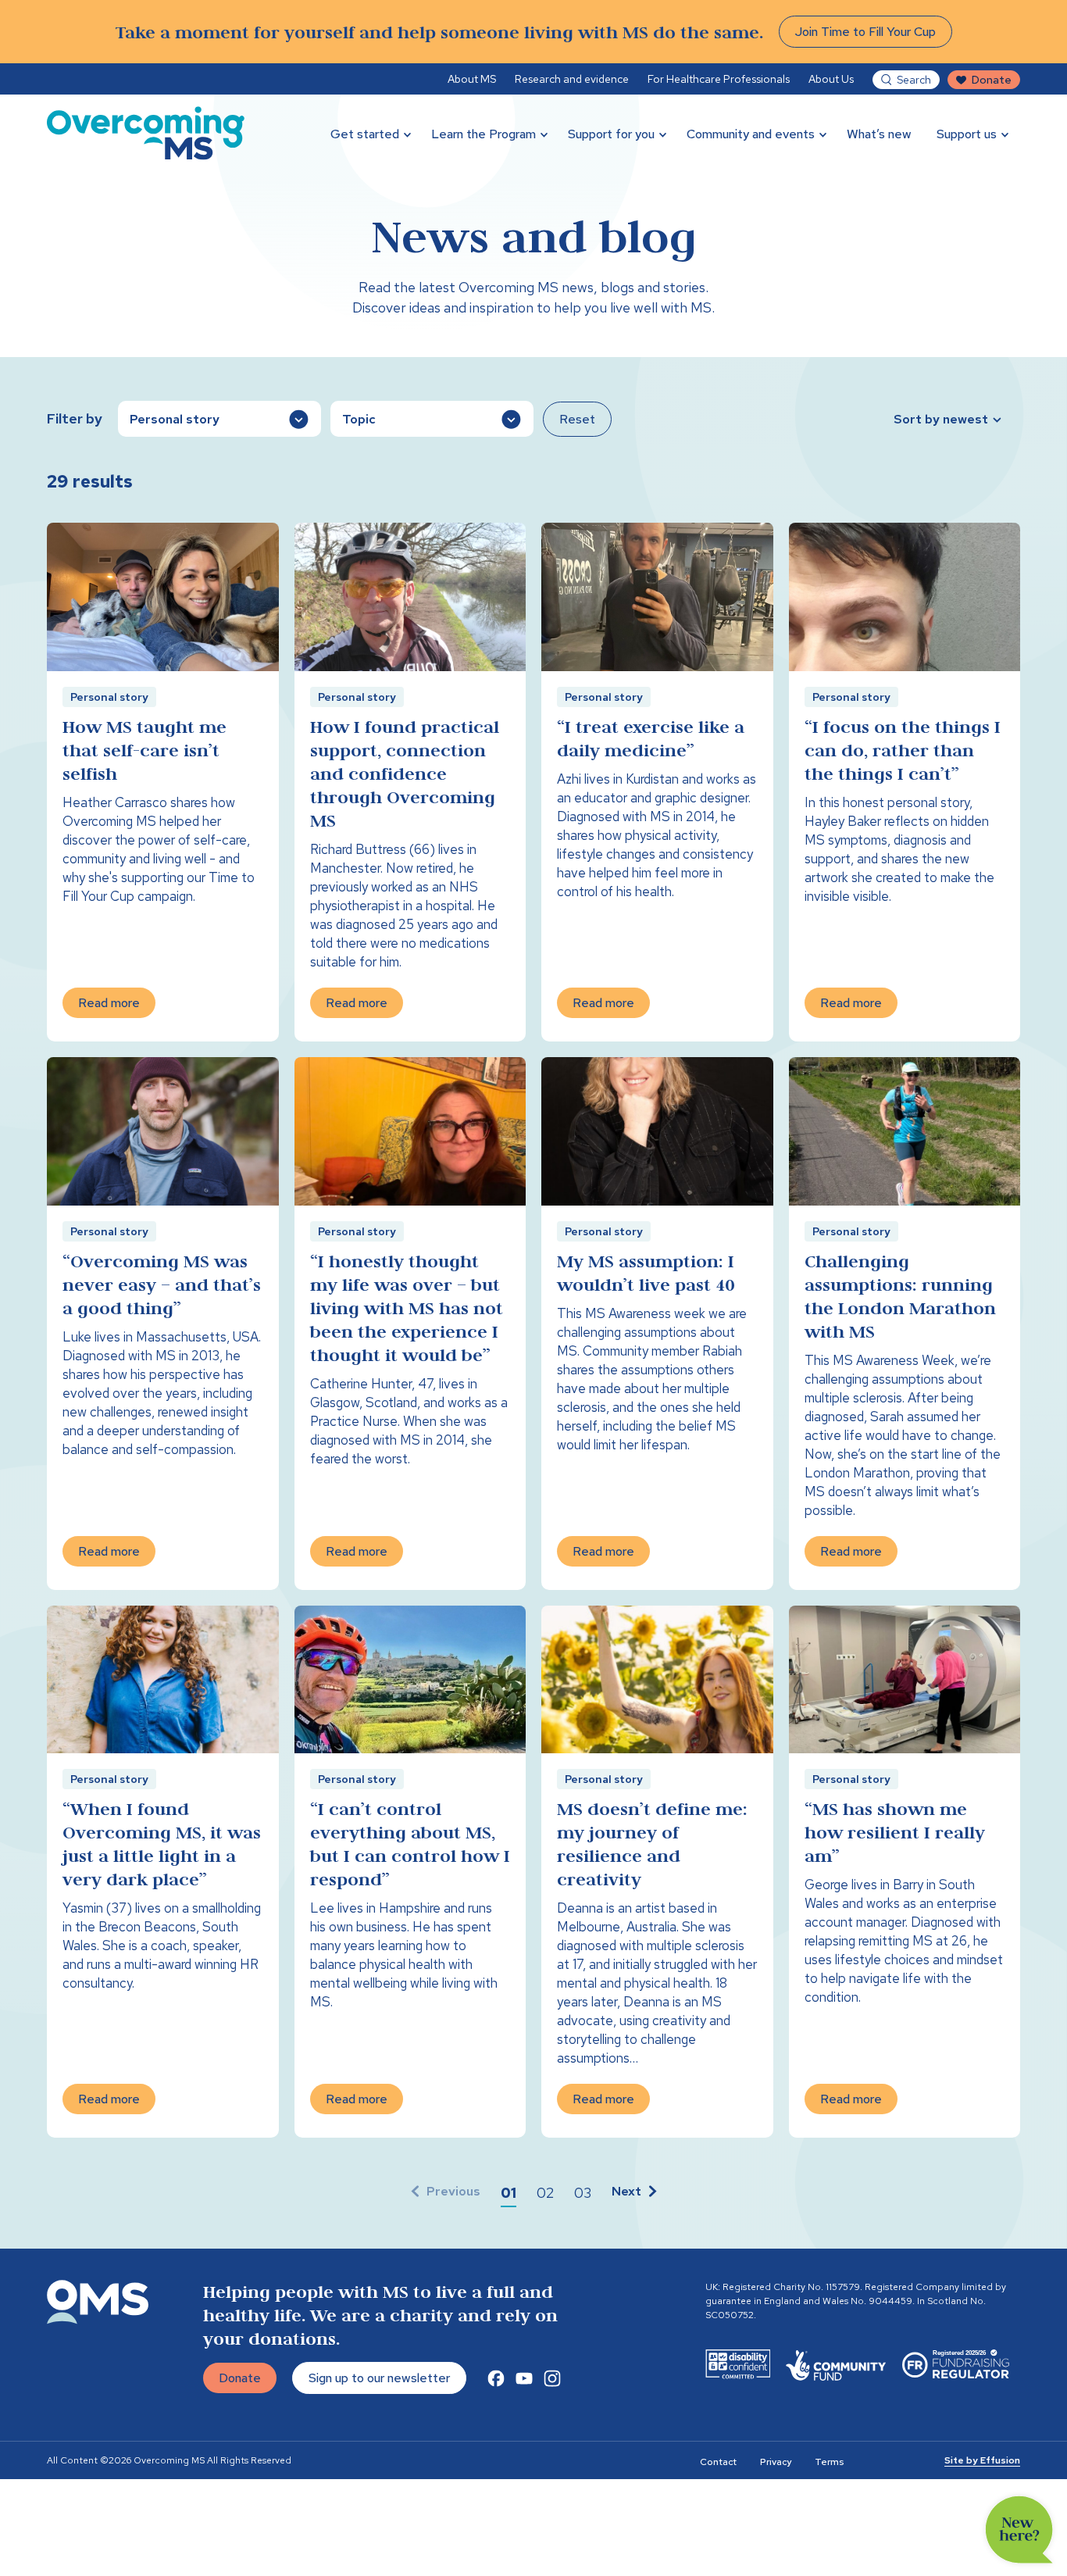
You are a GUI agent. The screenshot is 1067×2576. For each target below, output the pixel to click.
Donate (992, 80)
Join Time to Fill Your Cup (865, 32)
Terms (829, 2462)
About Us (831, 79)
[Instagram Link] (552, 2378)
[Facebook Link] (496, 2378)
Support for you (611, 134)
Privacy (776, 2462)
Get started (365, 134)
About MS (472, 79)
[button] (509, 2193)
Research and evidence (572, 79)
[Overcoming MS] (146, 133)
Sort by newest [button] (941, 419)
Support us (967, 134)
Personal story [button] (175, 419)
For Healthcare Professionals (719, 79)
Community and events (751, 134)
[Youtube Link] (524, 2378)
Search (914, 80)
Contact (718, 2462)
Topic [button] (359, 419)
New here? (1019, 2530)
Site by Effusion (982, 2460)
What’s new (879, 134)
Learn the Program (484, 134)
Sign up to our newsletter (379, 2378)
